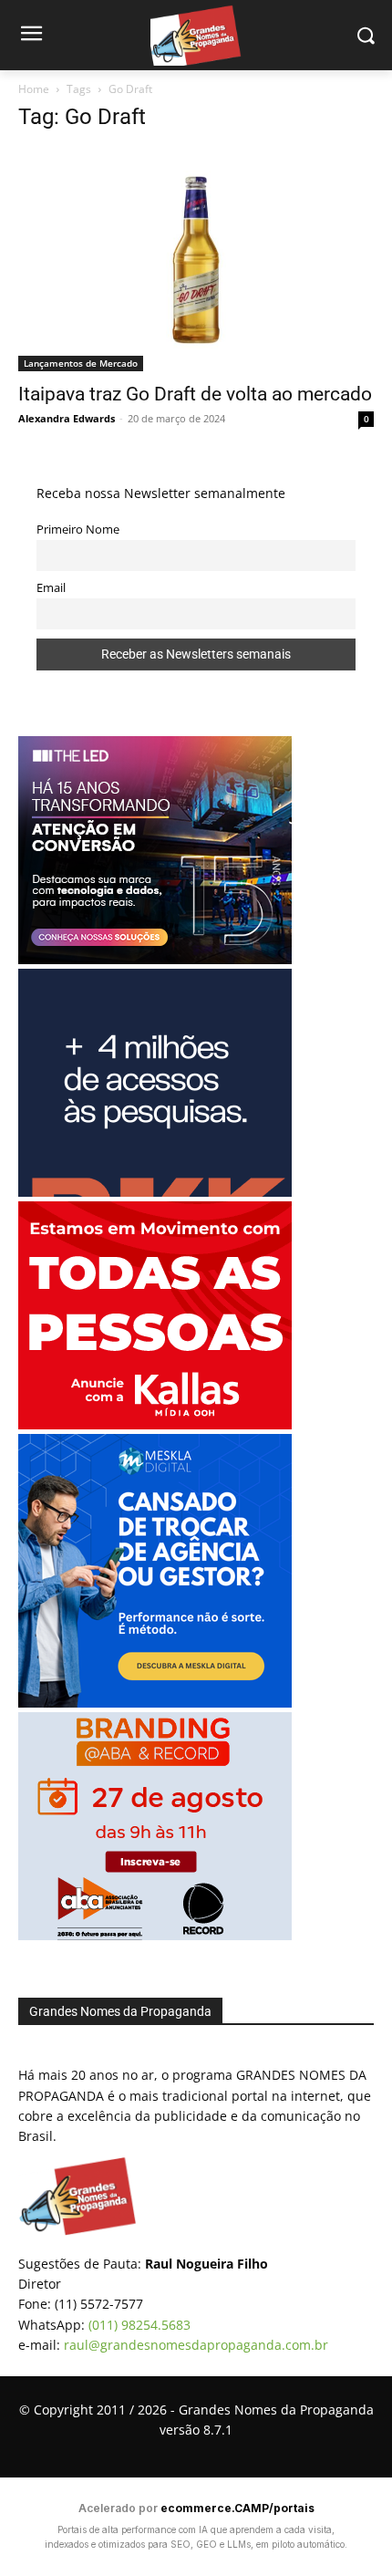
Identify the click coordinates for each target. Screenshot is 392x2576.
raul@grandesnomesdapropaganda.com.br (196, 2345)
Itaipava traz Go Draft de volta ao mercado (195, 394)
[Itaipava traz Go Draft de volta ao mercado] (196, 260)
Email (51, 588)
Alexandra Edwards (67, 418)
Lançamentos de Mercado (81, 363)
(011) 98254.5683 (139, 2325)
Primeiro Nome (78, 530)
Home (34, 89)
